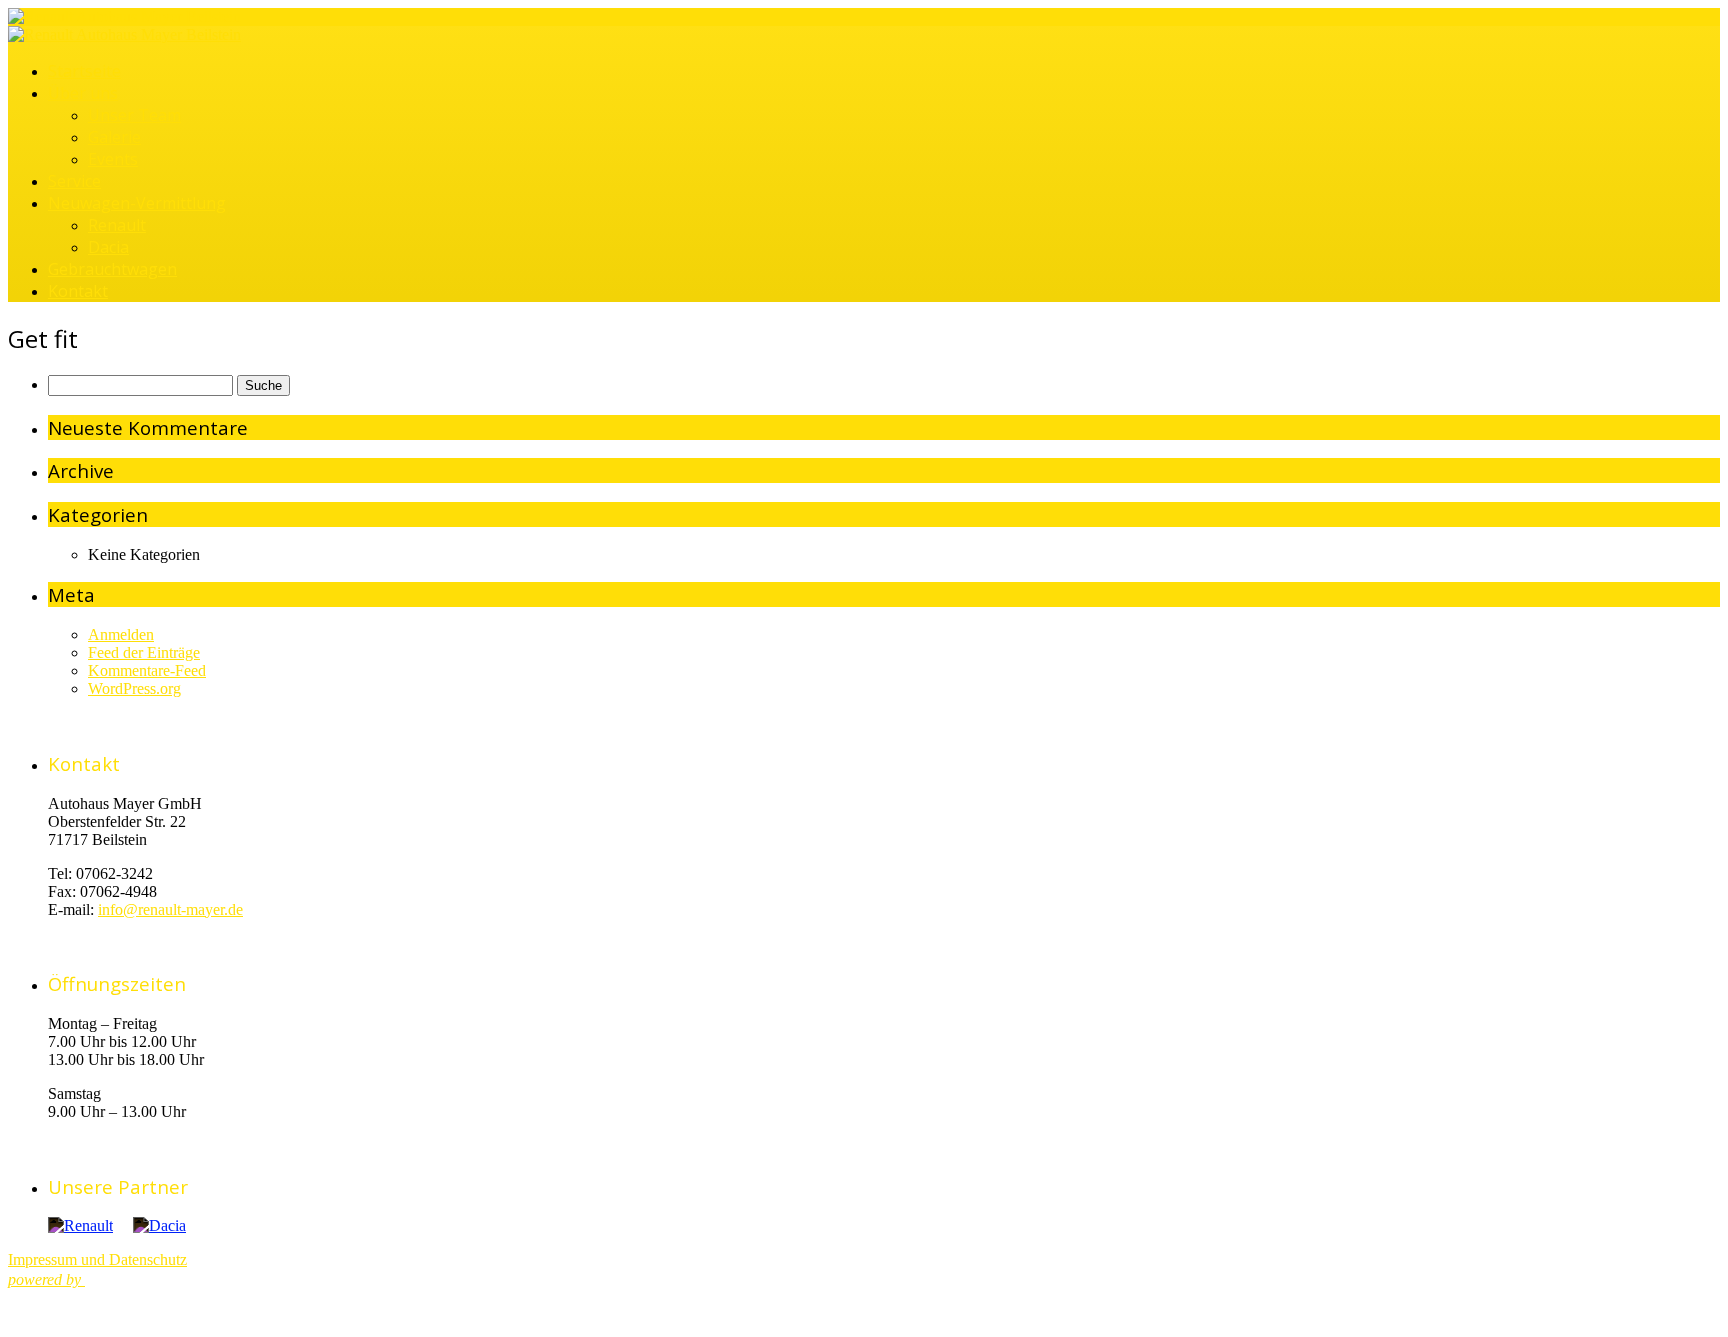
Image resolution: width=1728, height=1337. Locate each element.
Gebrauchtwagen (112, 269)
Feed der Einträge (144, 652)
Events (113, 159)
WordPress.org (134, 688)
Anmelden (121, 634)
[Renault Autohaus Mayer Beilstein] (124, 16)
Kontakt (78, 291)
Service (74, 181)
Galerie (114, 137)
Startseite (84, 71)
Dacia (108, 247)
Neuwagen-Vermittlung (137, 203)
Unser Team (134, 115)
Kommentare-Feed (147, 670)
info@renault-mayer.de (170, 909)
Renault (117, 225)
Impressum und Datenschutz (97, 1259)
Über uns (83, 93)
